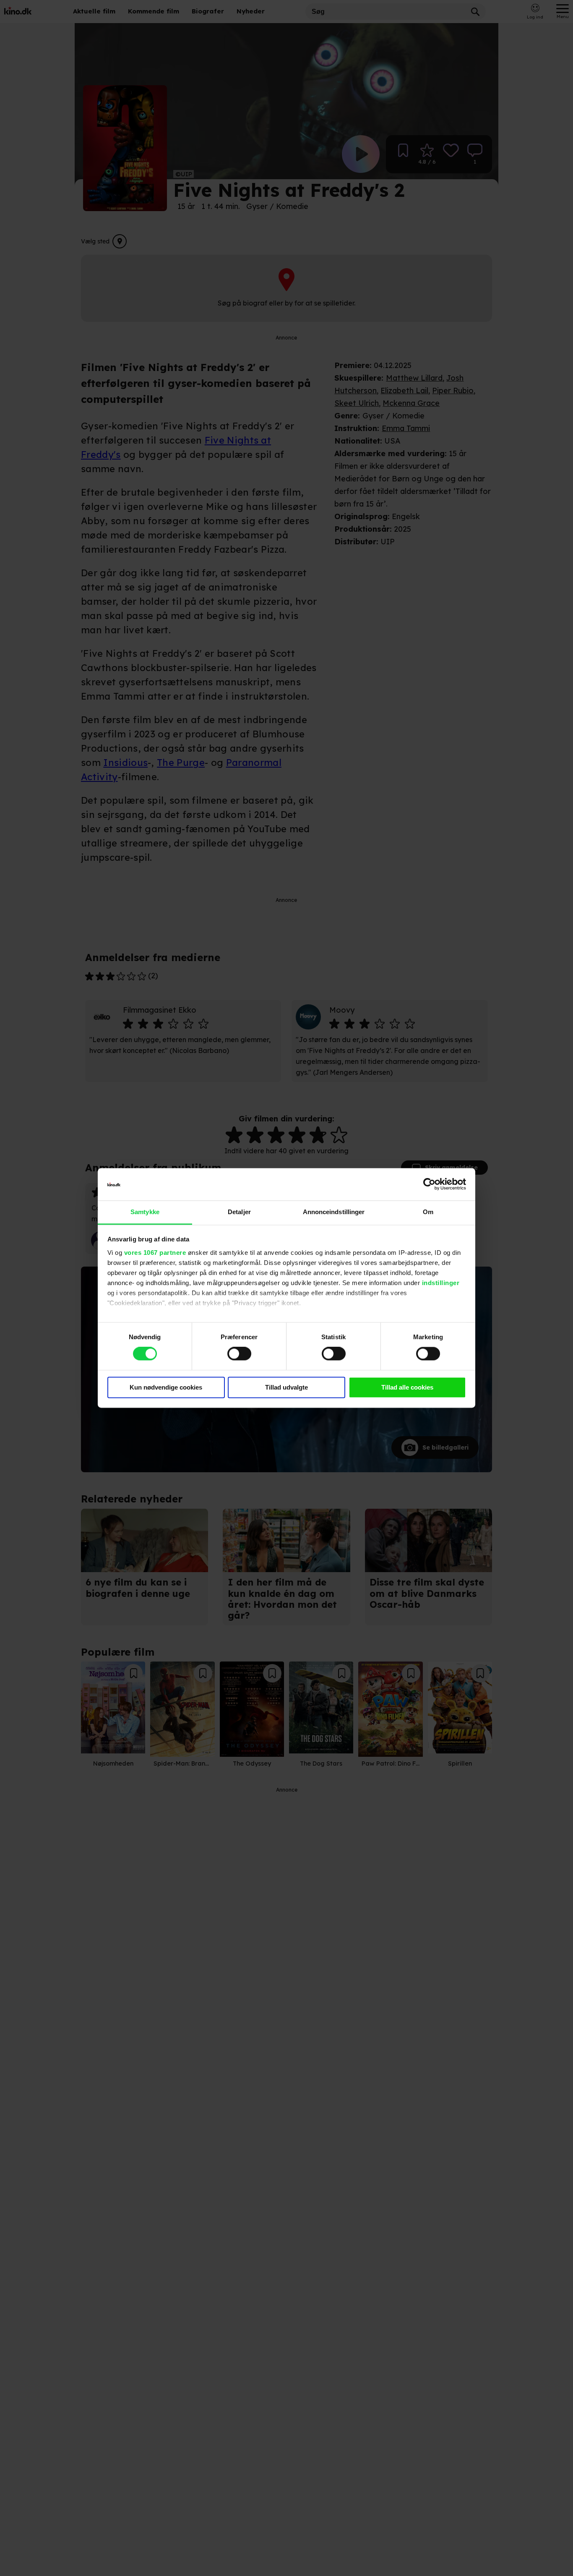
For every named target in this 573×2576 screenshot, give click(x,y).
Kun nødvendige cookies (166, 1387)
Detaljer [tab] (239, 1212)
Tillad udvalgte (286, 1387)
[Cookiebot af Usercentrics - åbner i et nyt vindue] (429, 1184)
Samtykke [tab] (145, 1212)
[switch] (239, 1354)
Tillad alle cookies (407, 1387)
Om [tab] (428, 1212)
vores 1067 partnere (155, 1253)
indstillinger (441, 1283)
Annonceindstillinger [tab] (334, 1212)
